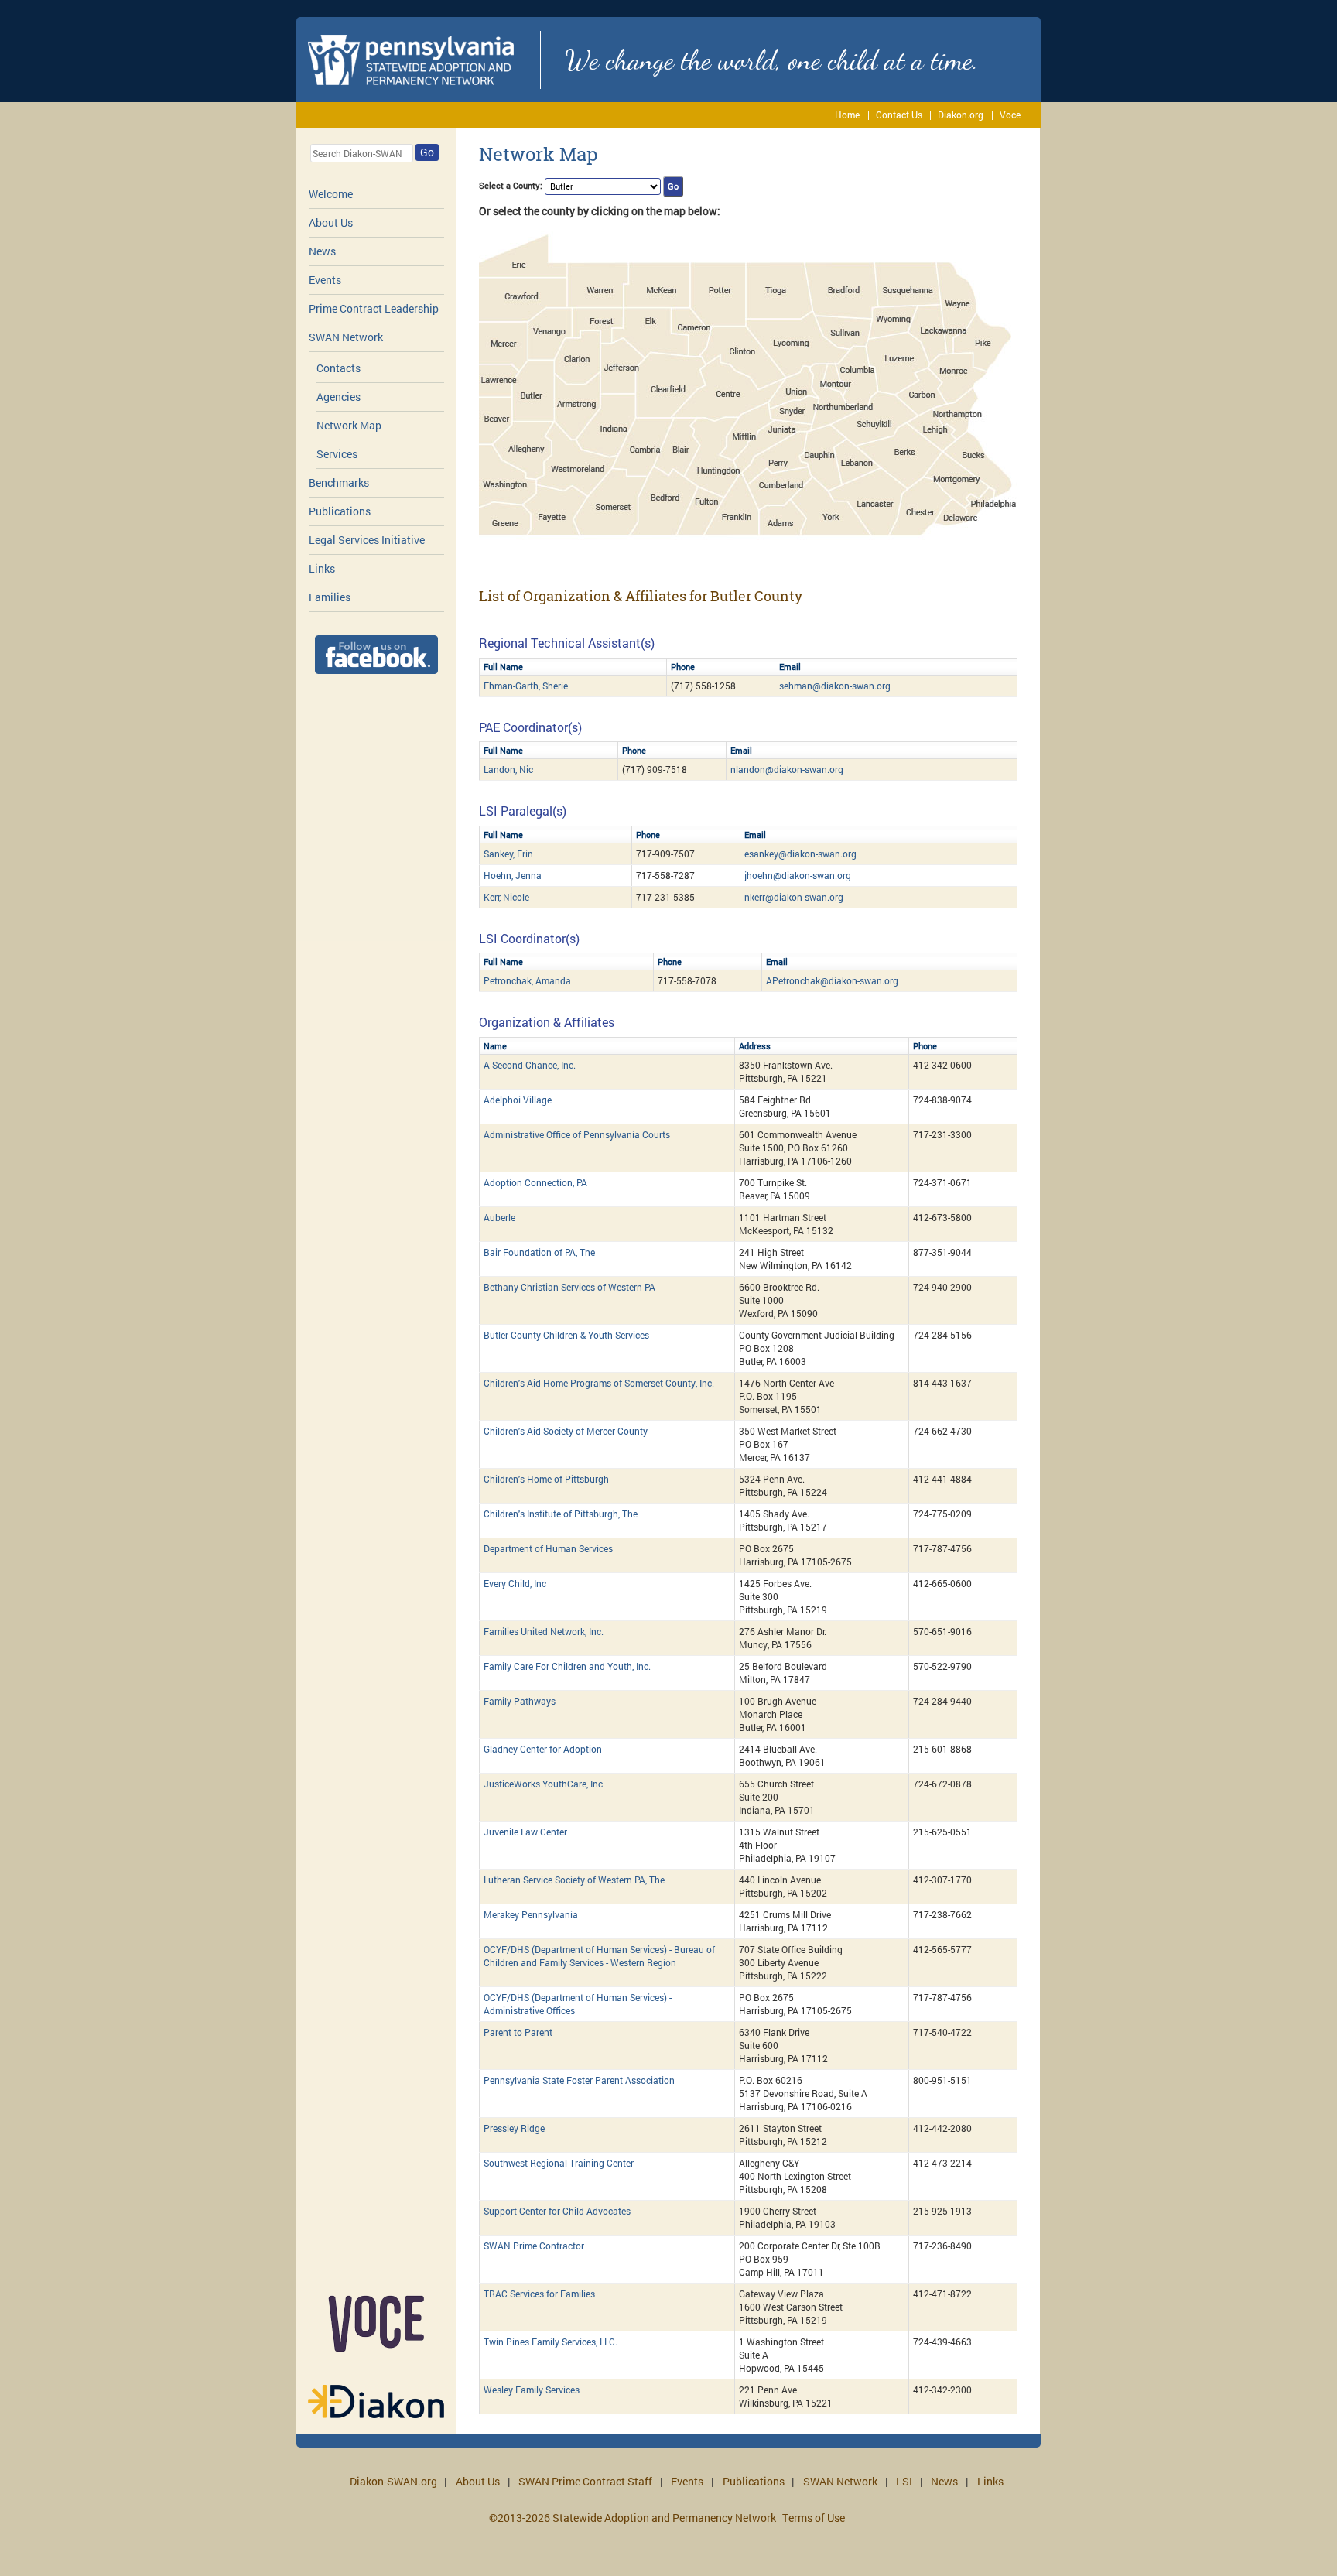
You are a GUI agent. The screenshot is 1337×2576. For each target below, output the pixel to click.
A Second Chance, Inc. (530, 1065)
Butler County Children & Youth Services (566, 1335)
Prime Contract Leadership (374, 308)
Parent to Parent (518, 2032)
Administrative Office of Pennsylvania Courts (577, 1134)
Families (330, 597)
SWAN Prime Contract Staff (585, 2481)
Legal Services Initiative (367, 540)
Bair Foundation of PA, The (539, 1252)
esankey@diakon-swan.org (800, 854)
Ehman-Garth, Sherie (526, 686)
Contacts (339, 368)
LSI (904, 2481)
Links (322, 568)
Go (427, 152)
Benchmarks (339, 482)
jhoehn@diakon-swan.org (798, 875)
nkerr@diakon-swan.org (794, 897)
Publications (340, 511)
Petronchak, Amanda (527, 980)
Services (337, 454)
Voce (1010, 115)
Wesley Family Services (532, 2390)
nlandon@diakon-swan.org (787, 769)
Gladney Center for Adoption (543, 1749)
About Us (331, 222)
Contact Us (899, 115)
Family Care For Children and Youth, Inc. (567, 1666)
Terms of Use (814, 2518)
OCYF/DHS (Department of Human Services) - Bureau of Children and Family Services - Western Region (599, 1956)
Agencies (339, 397)
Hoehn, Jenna (513, 875)
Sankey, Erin (508, 854)
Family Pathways (520, 1701)
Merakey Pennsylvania (531, 1914)
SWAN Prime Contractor (534, 2246)
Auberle (499, 1217)
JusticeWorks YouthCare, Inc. (544, 1784)
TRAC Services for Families (539, 2294)
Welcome (331, 194)
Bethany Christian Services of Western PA (569, 1287)
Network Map (349, 425)
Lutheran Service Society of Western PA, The (574, 1880)
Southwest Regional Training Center (559, 2163)
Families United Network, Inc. (544, 1631)
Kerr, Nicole (506, 897)
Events (325, 280)
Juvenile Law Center (525, 1832)
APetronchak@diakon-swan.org (832, 980)
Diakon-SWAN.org (393, 2481)
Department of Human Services (548, 1548)
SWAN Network (346, 337)
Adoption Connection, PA (535, 1182)
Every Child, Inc (515, 1583)
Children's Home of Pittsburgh (546, 1479)
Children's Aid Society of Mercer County (566, 1431)
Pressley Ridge (514, 2128)
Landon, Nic (508, 769)
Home (847, 115)
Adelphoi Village (518, 1100)
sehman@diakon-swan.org (835, 686)
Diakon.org (961, 115)
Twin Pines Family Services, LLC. (551, 2342)
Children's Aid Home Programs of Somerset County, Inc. (599, 1383)
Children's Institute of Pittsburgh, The (561, 1514)
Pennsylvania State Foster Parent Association (579, 2080)
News (322, 251)
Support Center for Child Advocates (557, 2211)
